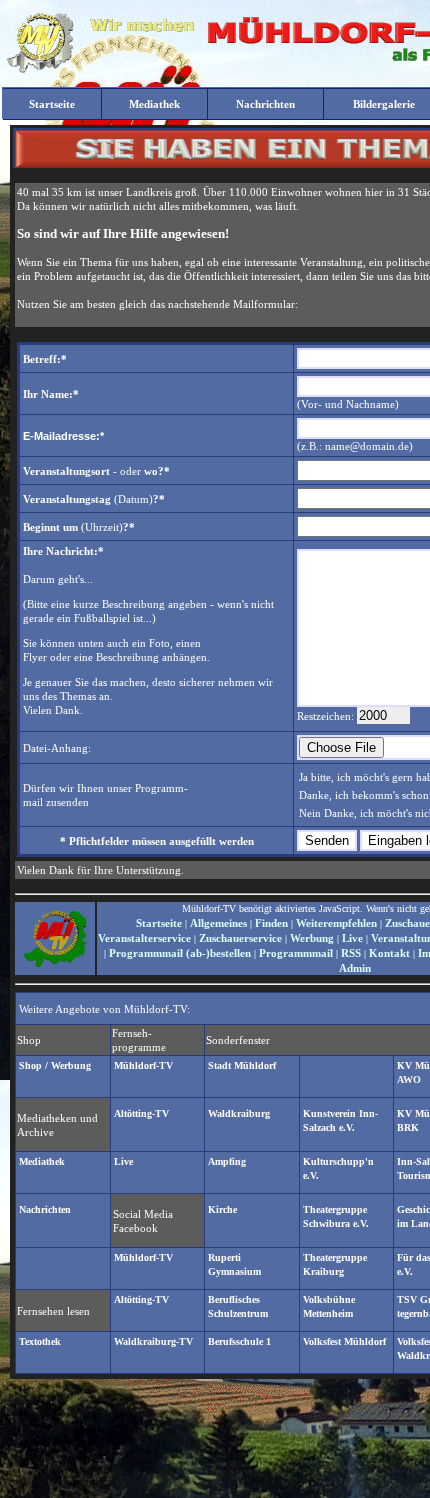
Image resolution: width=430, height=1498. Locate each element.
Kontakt (389, 953)
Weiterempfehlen (336, 923)
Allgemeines (218, 923)
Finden (271, 923)
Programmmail (296, 953)
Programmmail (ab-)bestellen (180, 953)
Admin (355, 968)
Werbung (312, 938)
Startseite (159, 923)
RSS (351, 953)
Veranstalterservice (144, 938)
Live (352, 938)
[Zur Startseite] (55, 965)
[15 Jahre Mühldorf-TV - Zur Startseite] (40, 69)
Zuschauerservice (240, 938)
